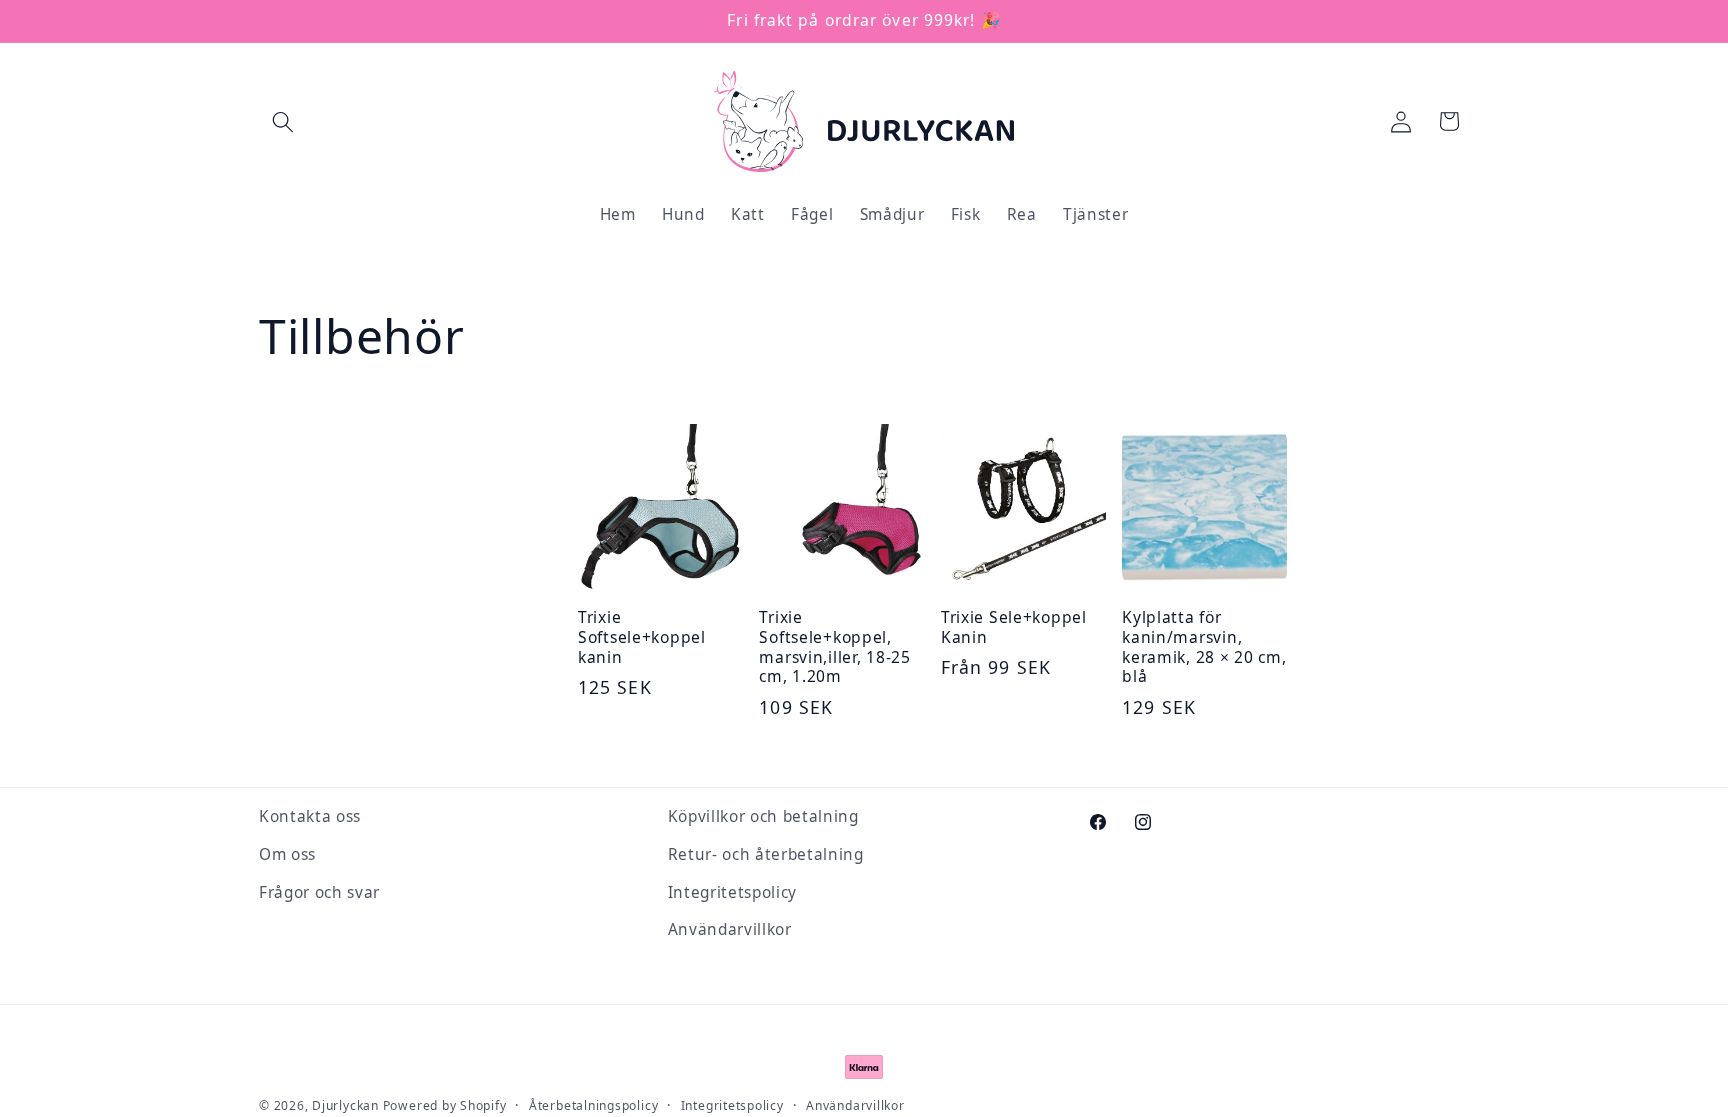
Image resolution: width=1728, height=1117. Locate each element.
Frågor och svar (319, 892)
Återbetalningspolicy (593, 1105)
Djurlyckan (345, 1105)
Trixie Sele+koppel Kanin (1014, 628)
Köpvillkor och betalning (763, 816)
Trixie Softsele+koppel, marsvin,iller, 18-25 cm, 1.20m (834, 648)
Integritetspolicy (732, 892)
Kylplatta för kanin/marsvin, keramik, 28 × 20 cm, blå (1204, 648)
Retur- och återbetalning (766, 854)
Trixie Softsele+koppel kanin (642, 638)
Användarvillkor (730, 929)
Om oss (287, 854)
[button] (283, 121)
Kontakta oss (310, 816)
